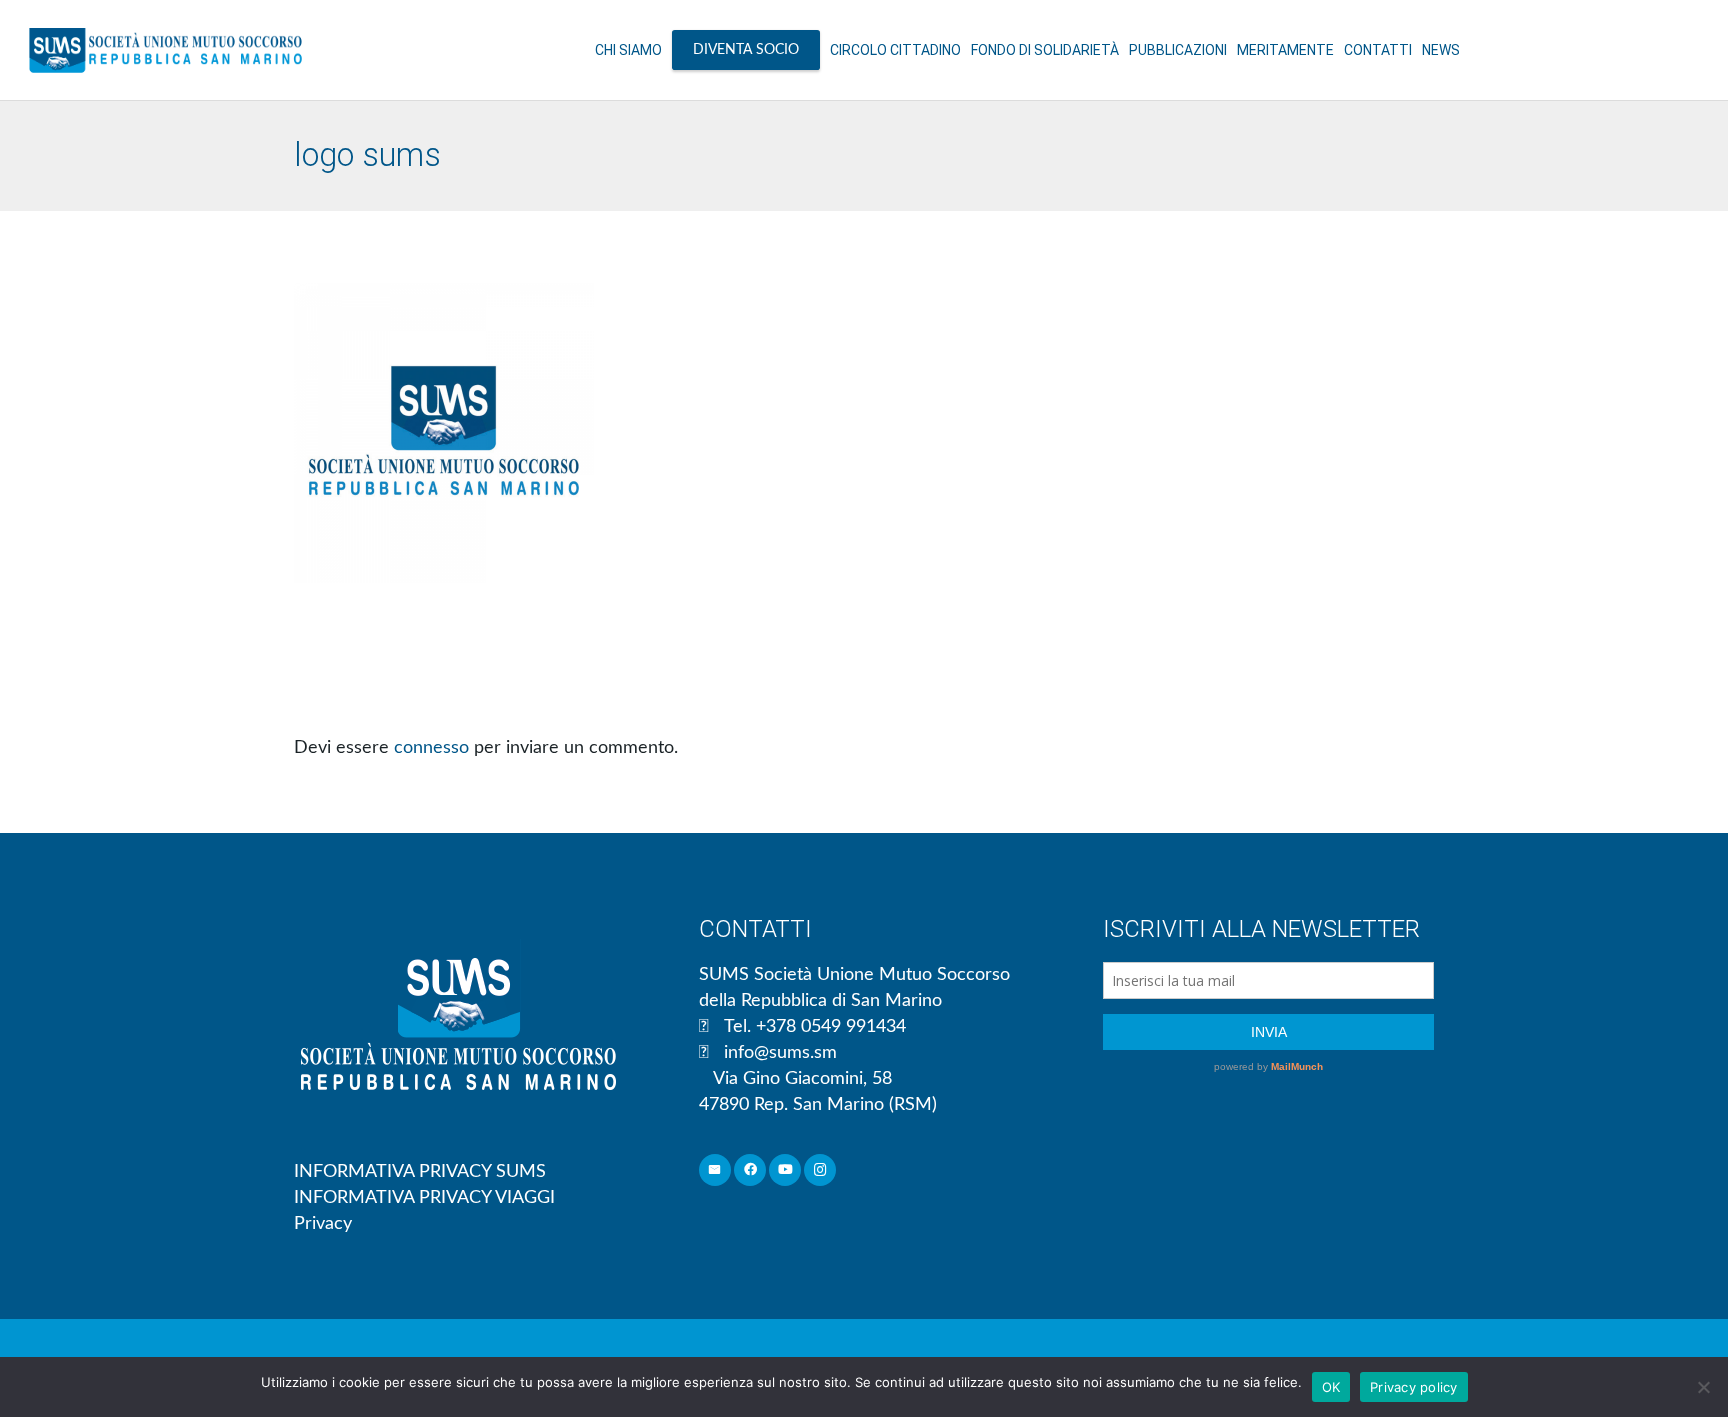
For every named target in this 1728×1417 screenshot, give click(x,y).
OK (1331, 1387)
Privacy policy (1414, 1387)
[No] (1703, 1387)
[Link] (165, 50)
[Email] (715, 1170)
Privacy (323, 1224)
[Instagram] (820, 1170)
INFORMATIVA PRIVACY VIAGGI (424, 1198)
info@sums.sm (780, 1053)
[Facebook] (750, 1170)
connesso (431, 748)
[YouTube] (785, 1170)
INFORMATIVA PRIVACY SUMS (420, 1172)
